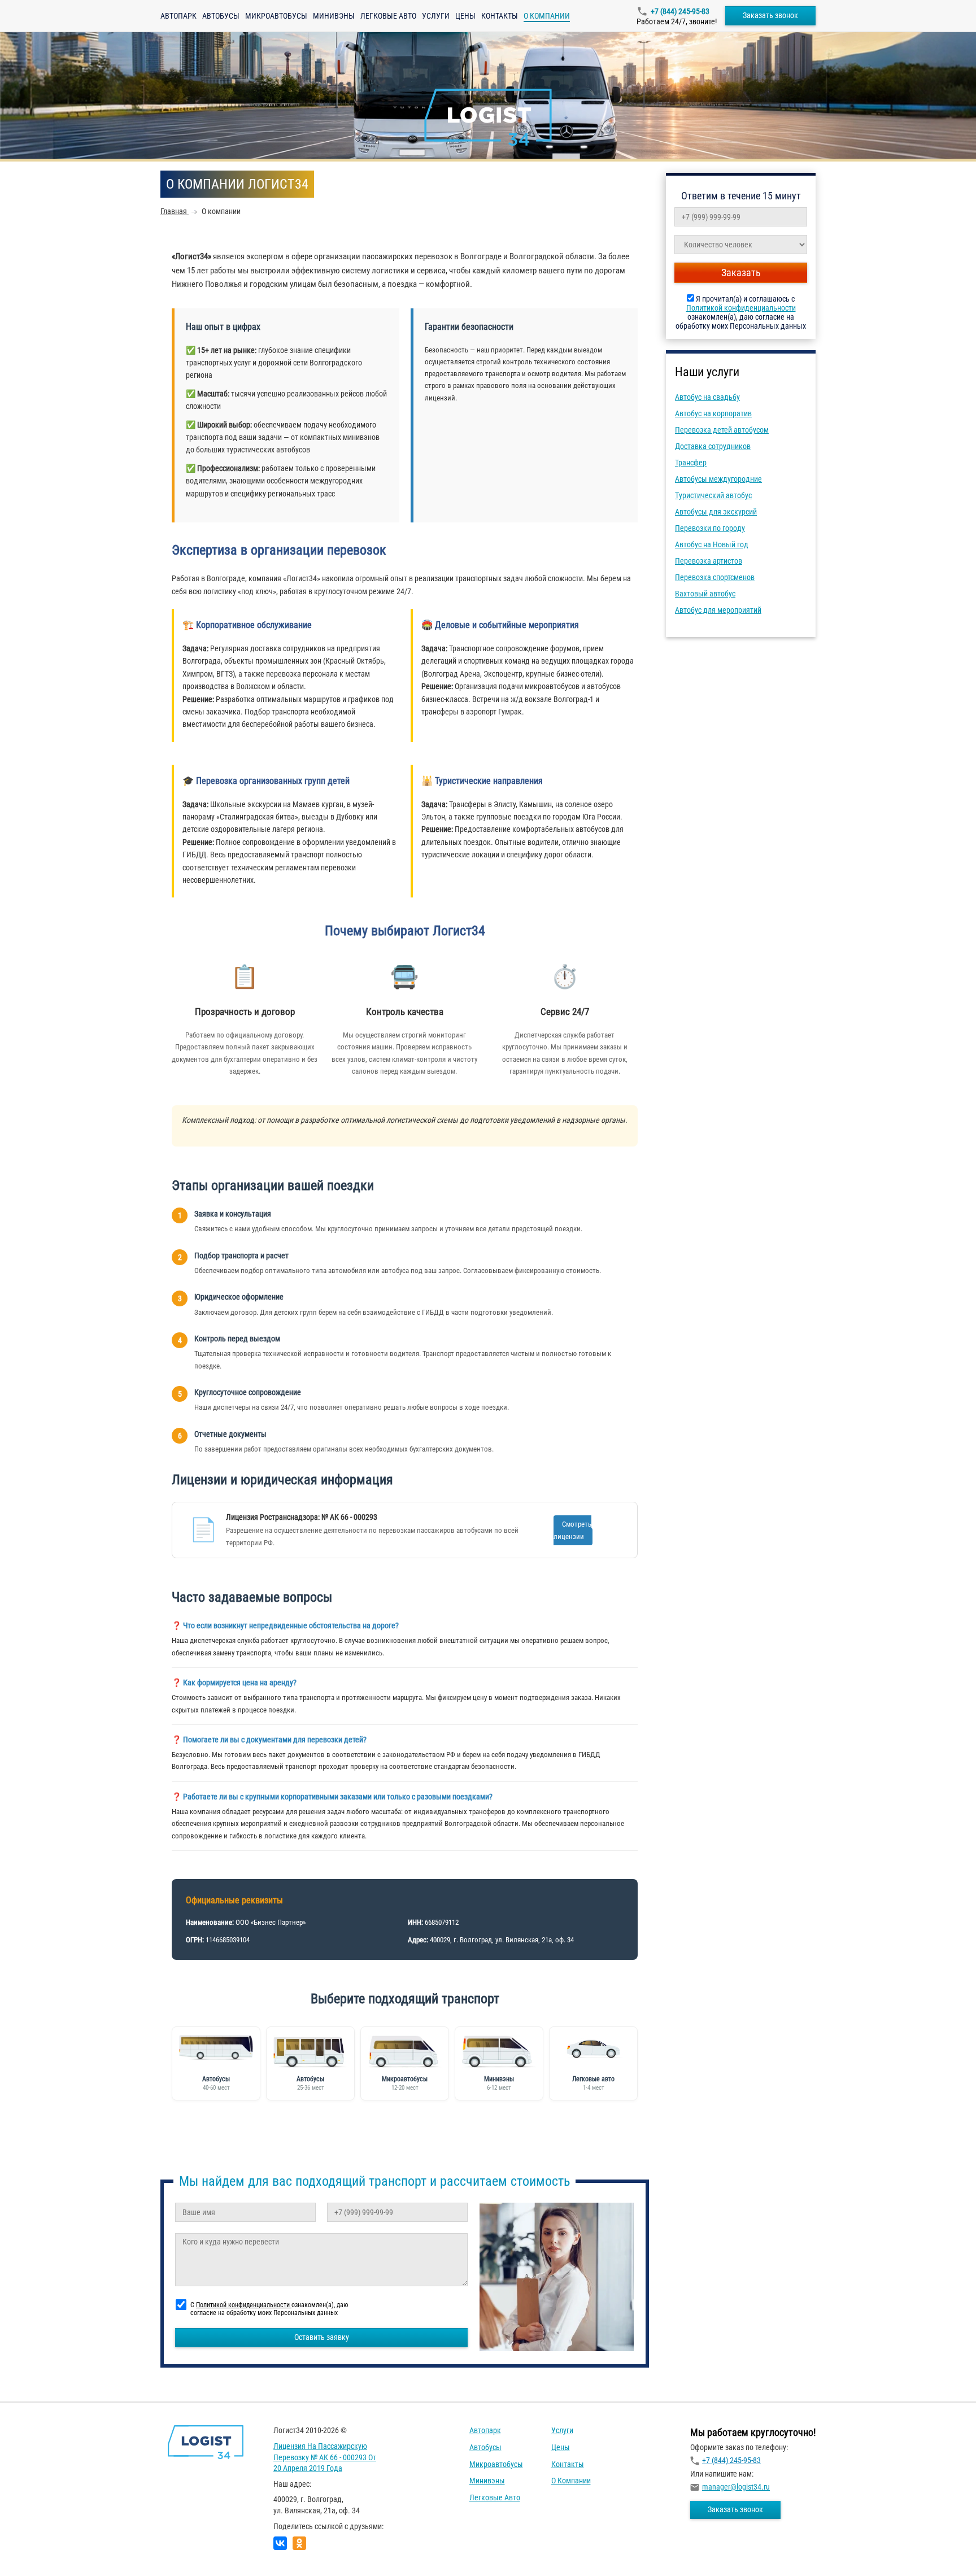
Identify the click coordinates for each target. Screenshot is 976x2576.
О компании (571, 2481)
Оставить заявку (322, 2337)
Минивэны (334, 16)
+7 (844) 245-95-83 (680, 11)
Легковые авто (388, 16)
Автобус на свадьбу (707, 397)
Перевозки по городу (710, 528)
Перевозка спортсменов (715, 577)
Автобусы (221, 16)
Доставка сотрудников (713, 446)
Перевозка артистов (709, 561)
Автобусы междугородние (718, 479)
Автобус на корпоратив (713, 413)
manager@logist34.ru (736, 2487)
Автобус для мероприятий (718, 610)
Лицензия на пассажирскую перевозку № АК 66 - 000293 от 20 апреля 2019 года (325, 2457)
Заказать (741, 273)
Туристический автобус (713, 495)
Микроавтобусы (276, 16)
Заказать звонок (770, 15)
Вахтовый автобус (705, 594)
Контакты (500, 16)
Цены (465, 16)
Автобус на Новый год (712, 544)
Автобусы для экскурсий (716, 512)
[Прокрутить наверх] (37, 2550)
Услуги (436, 16)
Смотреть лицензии (572, 1530)
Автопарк (178, 16)
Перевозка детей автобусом (722, 430)
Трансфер (691, 463)
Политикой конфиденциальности (741, 308)
